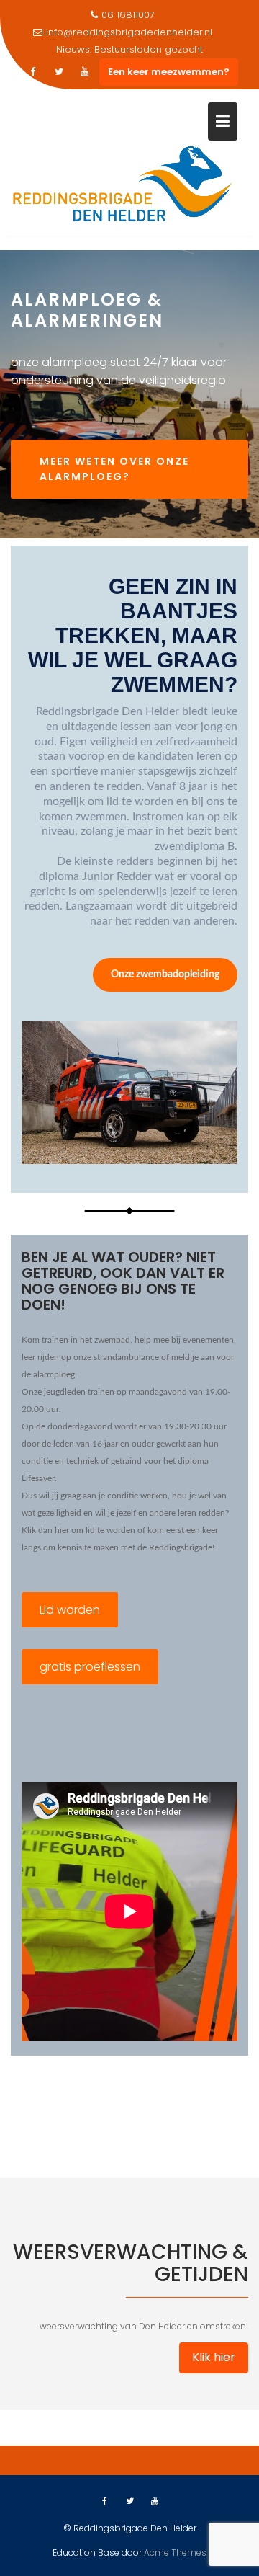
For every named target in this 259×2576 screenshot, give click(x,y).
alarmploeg (54, 1374)
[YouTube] (85, 72)
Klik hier (214, 2357)
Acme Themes (175, 2553)
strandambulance (126, 1357)
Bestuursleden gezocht (149, 49)
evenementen (208, 1340)
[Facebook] (33, 72)
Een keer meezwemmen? (169, 72)
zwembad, (113, 1340)
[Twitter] (59, 72)
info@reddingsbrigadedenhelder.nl (129, 32)
